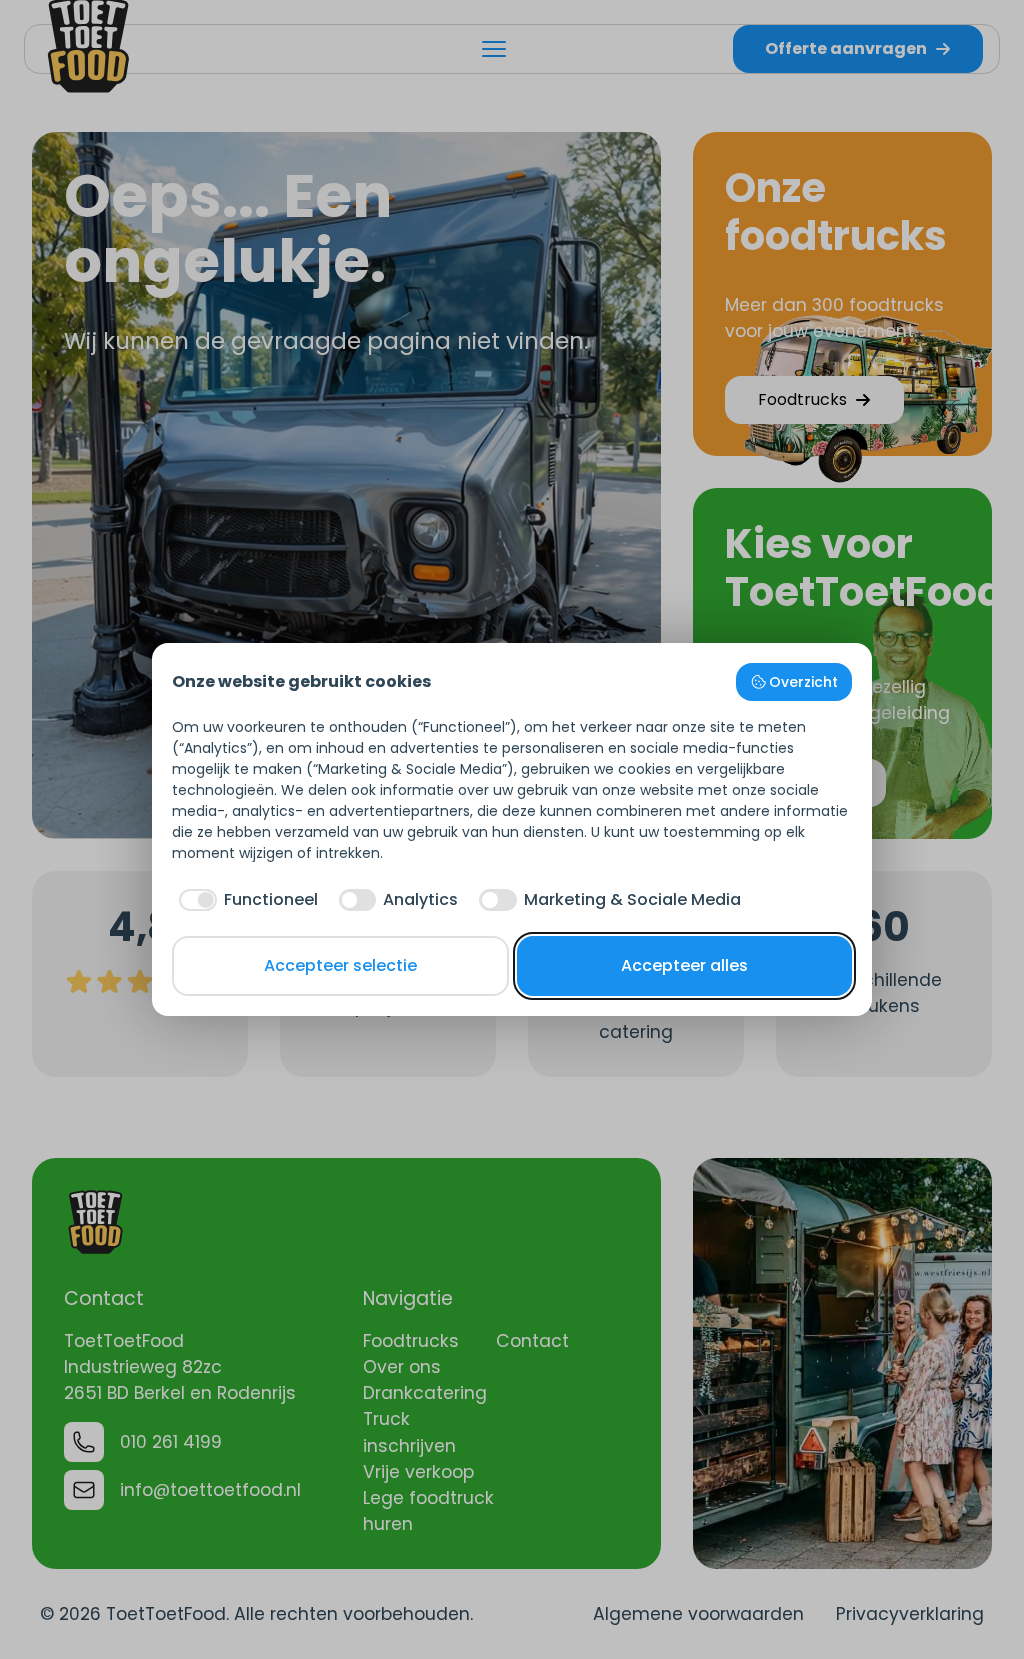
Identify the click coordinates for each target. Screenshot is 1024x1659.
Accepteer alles (684, 965)
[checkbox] (245, 900)
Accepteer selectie (340, 965)
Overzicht (803, 682)
